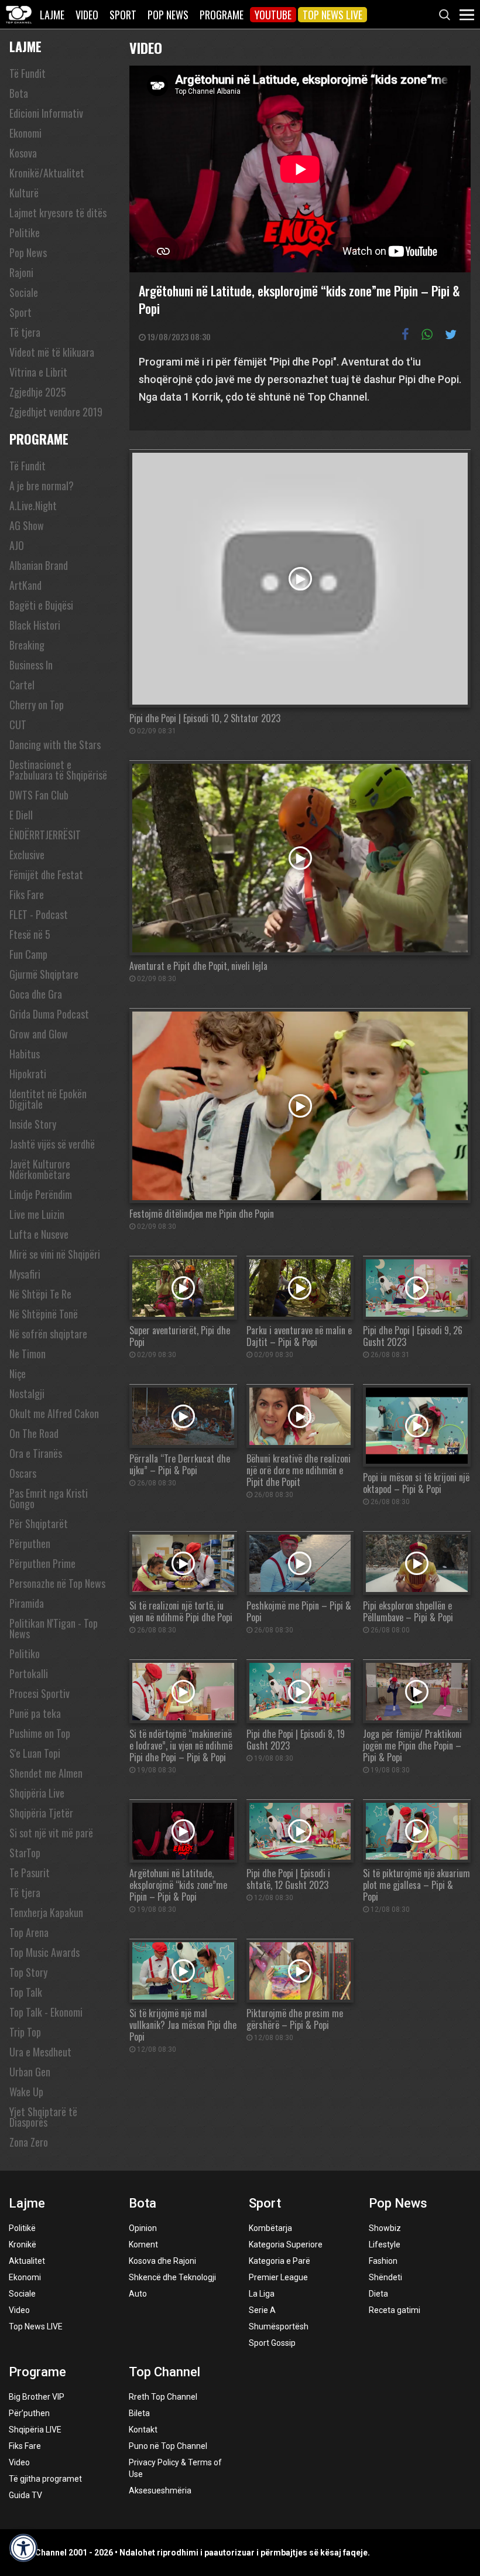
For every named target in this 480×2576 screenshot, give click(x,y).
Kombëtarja (270, 2228)
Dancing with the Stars (55, 744)
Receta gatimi (395, 2310)
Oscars (23, 1473)
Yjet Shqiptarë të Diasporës (43, 2117)
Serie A (262, 2310)
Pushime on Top (40, 1733)
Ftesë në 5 (30, 934)
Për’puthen (29, 2413)
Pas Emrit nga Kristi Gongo (49, 1498)
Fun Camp (28, 954)
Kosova (23, 153)
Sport (123, 15)
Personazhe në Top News (57, 1583)
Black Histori (35, 625)
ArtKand (25, 585)
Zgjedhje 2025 (38, 392)
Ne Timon (28, 1354)
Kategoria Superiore (286, 2244)
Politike (25, 233)
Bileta (139, 2413)
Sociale (24, 292)
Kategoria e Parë (280, 2261)
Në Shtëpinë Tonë (44, 1314)
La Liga (262, 2294)
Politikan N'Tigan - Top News (54, 1628)
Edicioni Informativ (46, 113)
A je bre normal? (42, 486)
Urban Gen (30, 2072)
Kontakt (143, 2430)
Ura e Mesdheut (40, 2052)
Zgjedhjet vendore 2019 (56, 412)
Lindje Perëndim (41, 1194)
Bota (19, 93)
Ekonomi (25, 133)
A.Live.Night (33, 505)
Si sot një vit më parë (51, 1833)
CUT (18, 725)
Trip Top (25, 2032)
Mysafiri (25, 1274)
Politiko (25, 1653)
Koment (143, 2244)
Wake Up (26, 2092)
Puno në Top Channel (168, 2446)
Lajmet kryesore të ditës (58, 213)
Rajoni (21, 272)
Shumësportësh (279, 2326)
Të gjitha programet (45, 2479)
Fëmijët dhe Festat (46, 874)
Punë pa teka (35, 1713)
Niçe (18, 1374)
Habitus (25, 1054)
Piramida (27, 1603)
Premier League (278, 2277)
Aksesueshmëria (160, 2490)
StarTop (25, 1853)
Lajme (52, 15)
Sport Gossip (272, 2343)
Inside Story (33, 1124)
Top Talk (26, 1992)
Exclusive (27, 855)
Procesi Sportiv (40, 1693)
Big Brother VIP (37, 2397)
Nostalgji (27, 1393)
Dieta (378, 2294)
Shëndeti (385, 2277)
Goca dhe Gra (36, 994)
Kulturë (24, 193)
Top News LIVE (332, 15)
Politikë (22, 2228)
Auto (138, 2294)
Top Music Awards (44, 1952)
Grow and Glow (39, 1034)
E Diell (21, 815)
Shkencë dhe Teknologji (172, 2277)
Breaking (27, 645)
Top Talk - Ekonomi (46, 2012)
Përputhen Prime (42, 1563)
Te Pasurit (30, 1873)
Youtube (273, 15)
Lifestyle (385, 2244)
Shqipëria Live (37, 1793)
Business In (31, 665)
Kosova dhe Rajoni (162, 2261)
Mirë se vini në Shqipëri (55, 1254)
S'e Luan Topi (35, 1753)
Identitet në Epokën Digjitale (48, 1099)
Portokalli (29, 1673)
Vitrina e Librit (38, 372)
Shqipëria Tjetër (41, 1813)
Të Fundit (28, 73)
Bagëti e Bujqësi (41, 605)
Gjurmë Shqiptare (44, 974)
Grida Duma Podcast (49, 1014)
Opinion (143, 2228)
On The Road (34, 1433)
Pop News (168, 15)
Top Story (28, 1972)
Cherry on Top (37, 705)
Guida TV (25, 2495)
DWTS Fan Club (39, 795)
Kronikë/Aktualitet (47, 173)
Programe (222, 15)
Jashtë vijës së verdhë (52, 1144)
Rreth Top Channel (163, 2397)
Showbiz (385, 2228)
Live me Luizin (37, 1214)
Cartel (22, 685)
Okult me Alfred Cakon (54, 1413)
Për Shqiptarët (39, 1523)
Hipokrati (28, 1074)
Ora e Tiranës (36, 1453)
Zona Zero (29, 2142)
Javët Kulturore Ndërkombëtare (40, 1169)
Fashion (383, 2261)
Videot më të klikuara (52, 352)
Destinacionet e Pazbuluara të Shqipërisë (58, 770)
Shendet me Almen (46, 1773)
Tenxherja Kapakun (46, 1912)
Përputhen (30, 1543)
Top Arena (29, 1932)
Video (87, 15)
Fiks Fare (27, 894)
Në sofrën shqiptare (48, 1334)
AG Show (27, 525)
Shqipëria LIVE (35, 2430)
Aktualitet (27, 2261)
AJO (17, 545)
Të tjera (25, 332)
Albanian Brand (39, 565)
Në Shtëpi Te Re (40, 1294)
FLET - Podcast (39, 914)
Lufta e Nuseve (39, 1234)
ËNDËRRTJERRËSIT (45, 835)
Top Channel (164, 2372)
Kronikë (23, 2244)
